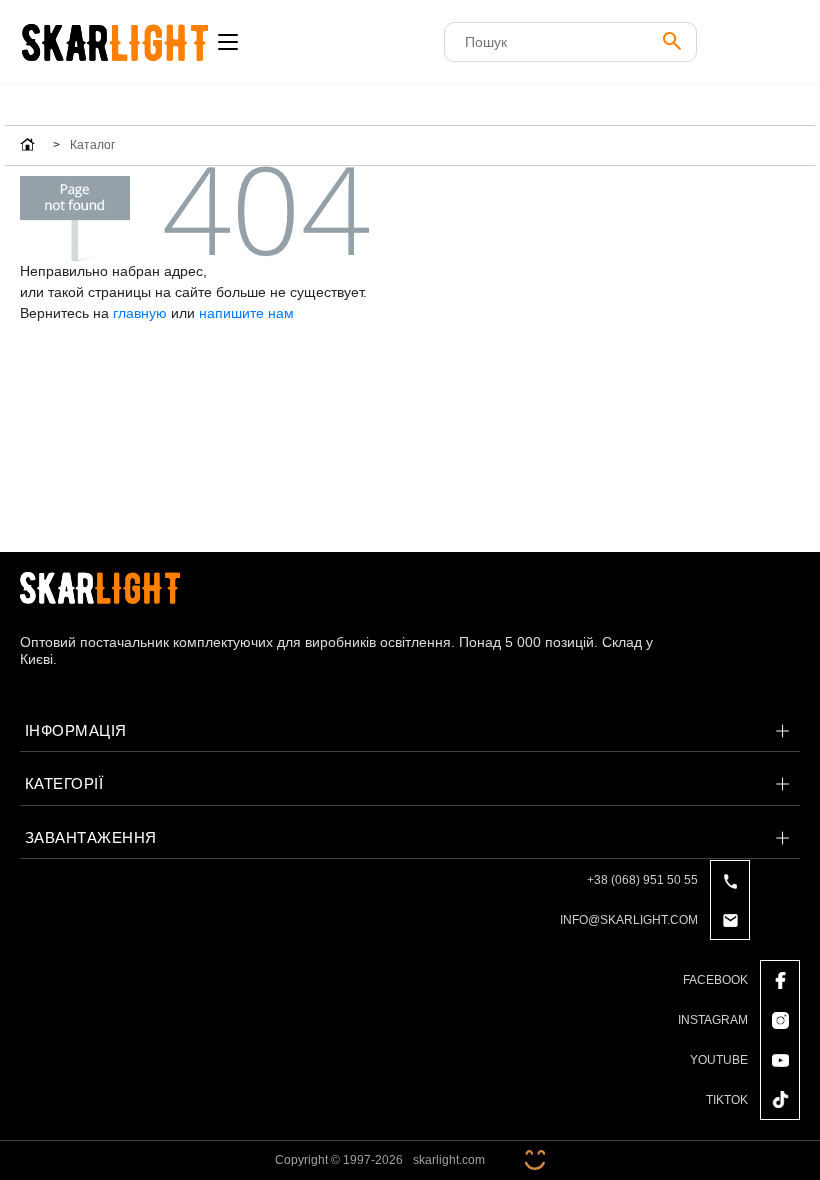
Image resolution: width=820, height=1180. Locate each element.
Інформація (76, 730)
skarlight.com (449, 1160)
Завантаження (91, 837)
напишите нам (246, 313)
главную (140, 313)
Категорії (64, 783)
